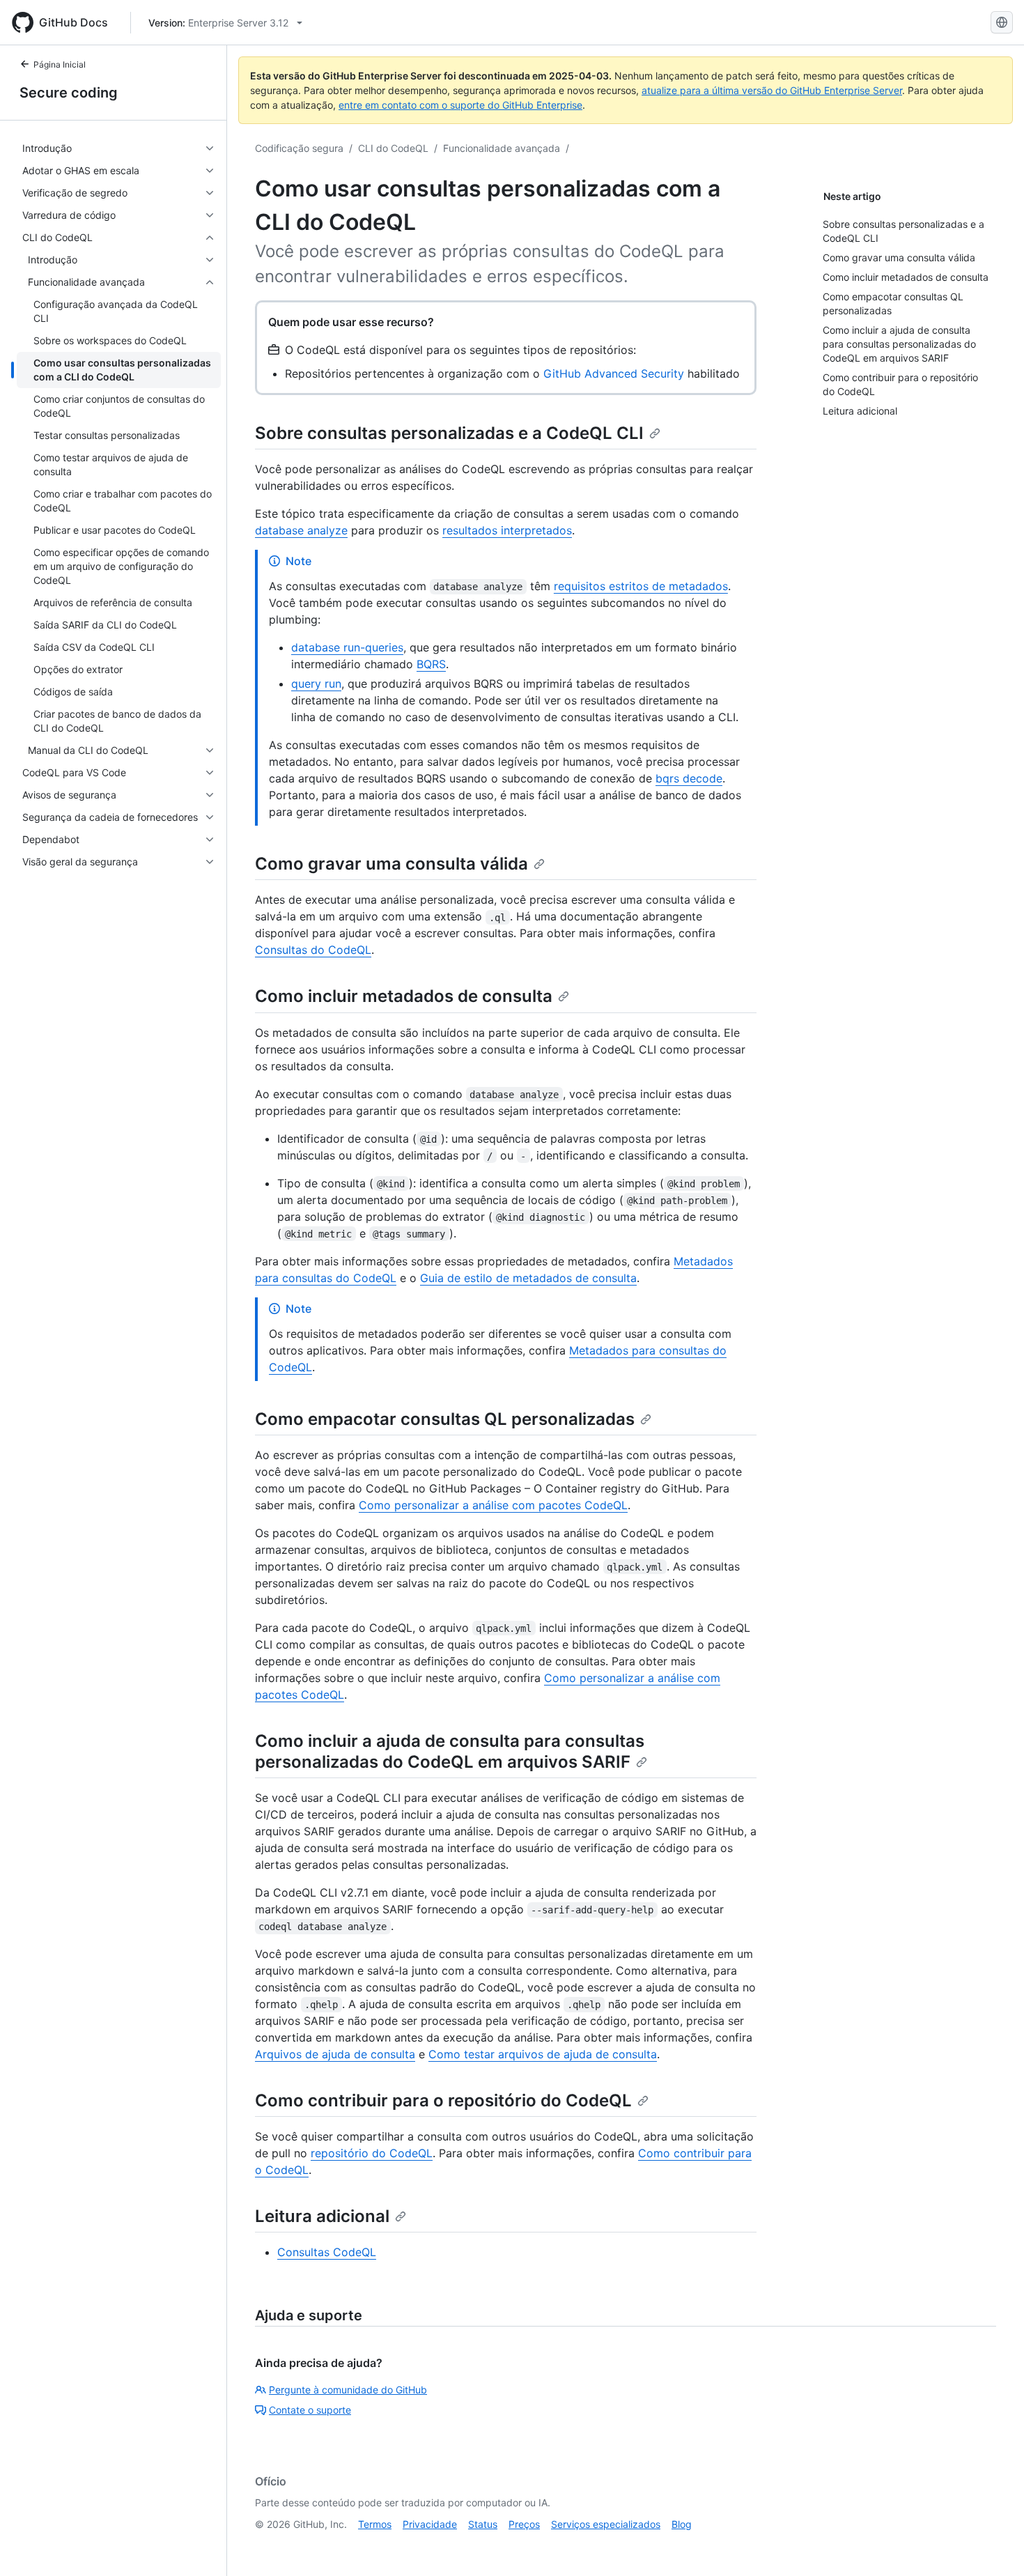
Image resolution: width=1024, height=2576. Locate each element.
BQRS (431, 664)
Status (483, 2524)
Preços (524, 2524)
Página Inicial (60, 64)
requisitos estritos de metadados (641, 586)
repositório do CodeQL (372, 2153)
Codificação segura (299, 148)
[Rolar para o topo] (993, 2545)
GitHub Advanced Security (614, 373)
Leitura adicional (322, 2216)
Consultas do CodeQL (313, 950)
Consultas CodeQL (327, 2252)
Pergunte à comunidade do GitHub (348, 2390)
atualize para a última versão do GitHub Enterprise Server (772, 90)
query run (316, 684)
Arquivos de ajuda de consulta (335, 2054)
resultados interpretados (507, 530)
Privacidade (430, 2524)
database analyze (301, 530)
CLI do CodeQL (393, 148)
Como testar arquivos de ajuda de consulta (543, 2054)
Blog (682, 2524)
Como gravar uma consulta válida (391, 864)
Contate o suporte (310, 2410)
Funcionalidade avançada (502, 148)
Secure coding (69, 93)
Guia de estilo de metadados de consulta (528, 1278)
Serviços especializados (606, 2524)
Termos (375, 2524)
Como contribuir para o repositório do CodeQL (443, 2100)
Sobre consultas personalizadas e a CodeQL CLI (449, 433)
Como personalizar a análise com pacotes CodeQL (493, 1505)
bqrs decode (689, 778)
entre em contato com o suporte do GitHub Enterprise (460, 105)
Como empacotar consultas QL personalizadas (445, 1419)
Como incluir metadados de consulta (404, 996)
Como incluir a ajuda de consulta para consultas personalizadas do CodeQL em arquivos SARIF (450, 1751)
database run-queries (347, 647)
